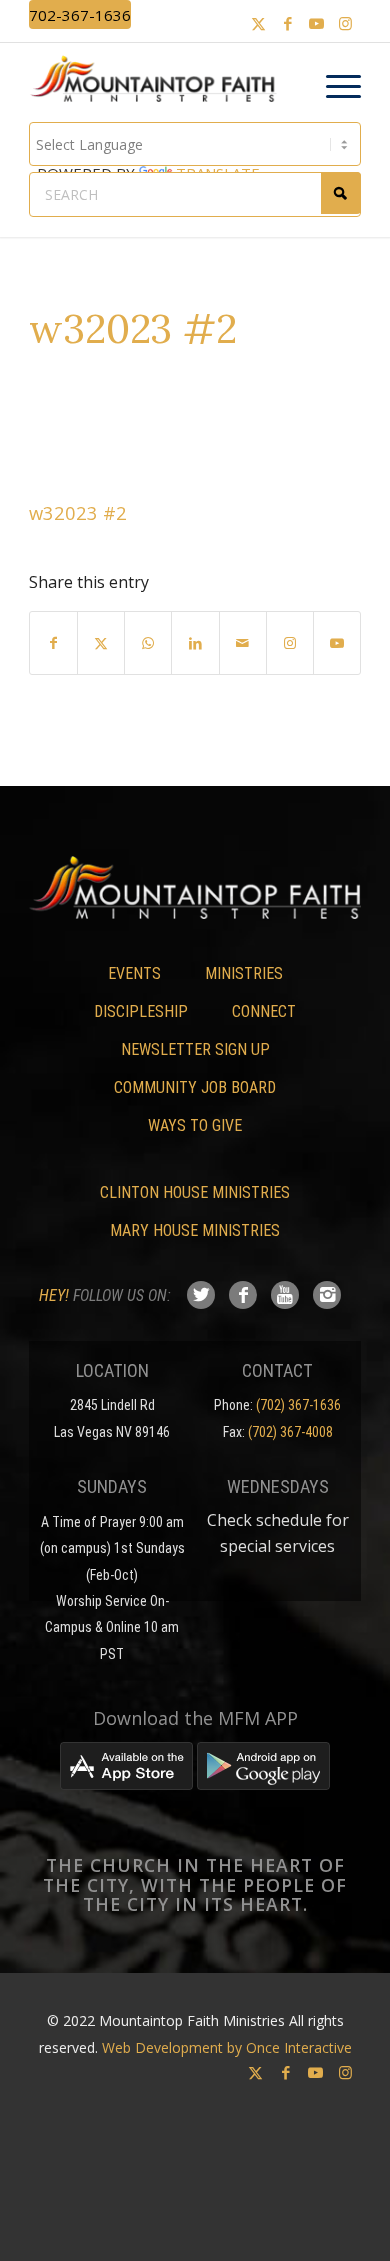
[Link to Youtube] (317, 23)
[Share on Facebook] (53, 643)
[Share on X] (101, 643)
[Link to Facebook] (288, 23)
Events (134, 973)
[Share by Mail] (243, 643)
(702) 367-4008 (290, 1432)
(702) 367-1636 (298, 1405)
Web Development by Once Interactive (227, 2047)
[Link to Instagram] (346, 23)
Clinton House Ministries (195, 1192)
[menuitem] (333, 87)
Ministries (244, 973)
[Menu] (333, 87)
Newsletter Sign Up (195, 1049)
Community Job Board (195, 1087)
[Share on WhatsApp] (148, 643)
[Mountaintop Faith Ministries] (159, 82)
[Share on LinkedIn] (195, 643)
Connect (264, 1011)
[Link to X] (259, 23)
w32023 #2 (78, 512)
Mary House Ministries (195, 1230)
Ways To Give (195, 1125)
